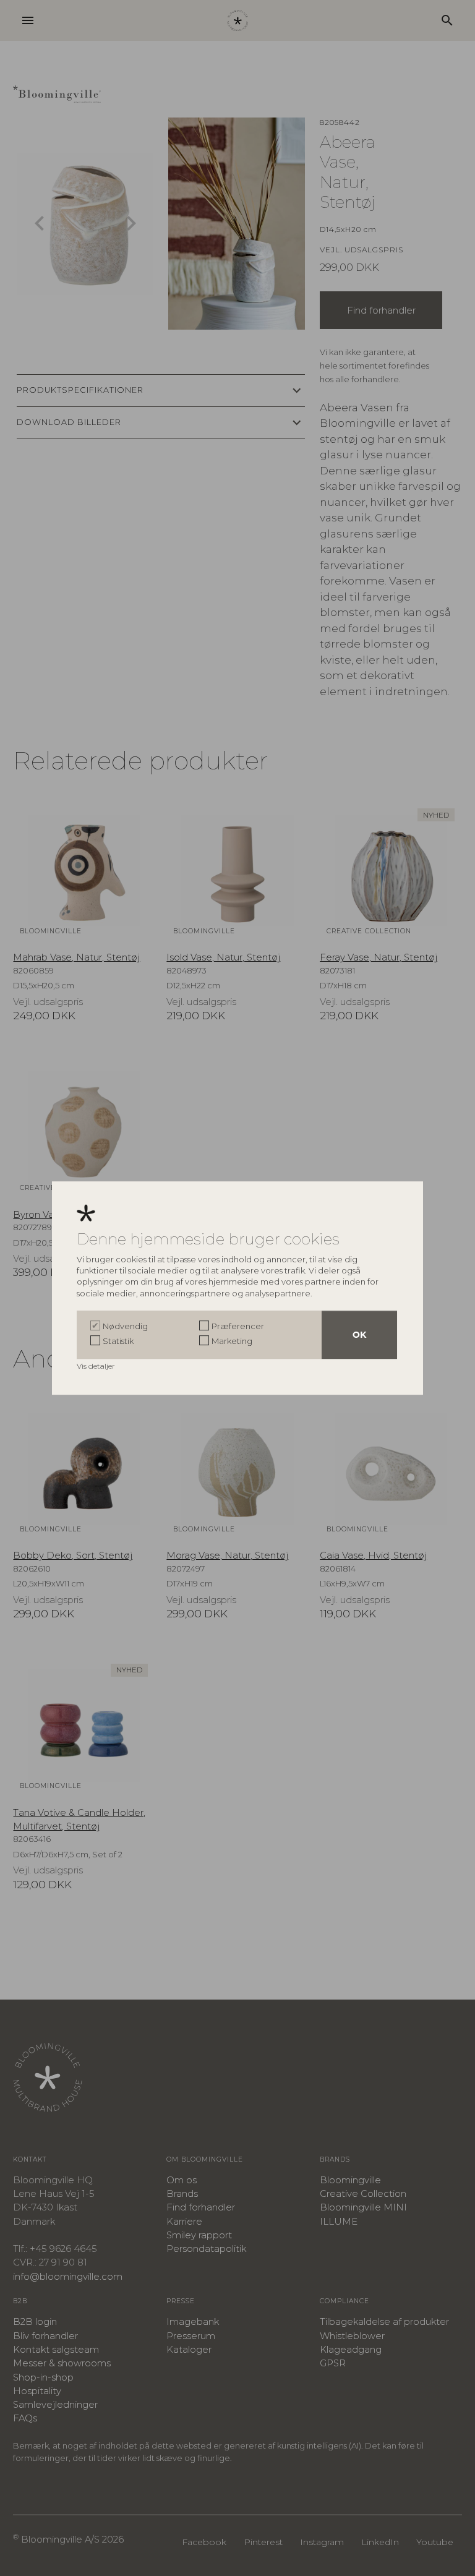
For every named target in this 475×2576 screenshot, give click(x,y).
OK (359, 1335)
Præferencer (238, 1326)
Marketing (232, 1341)
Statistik (118, 1341)
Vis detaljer (97, 1366)
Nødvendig (125, 1326)
